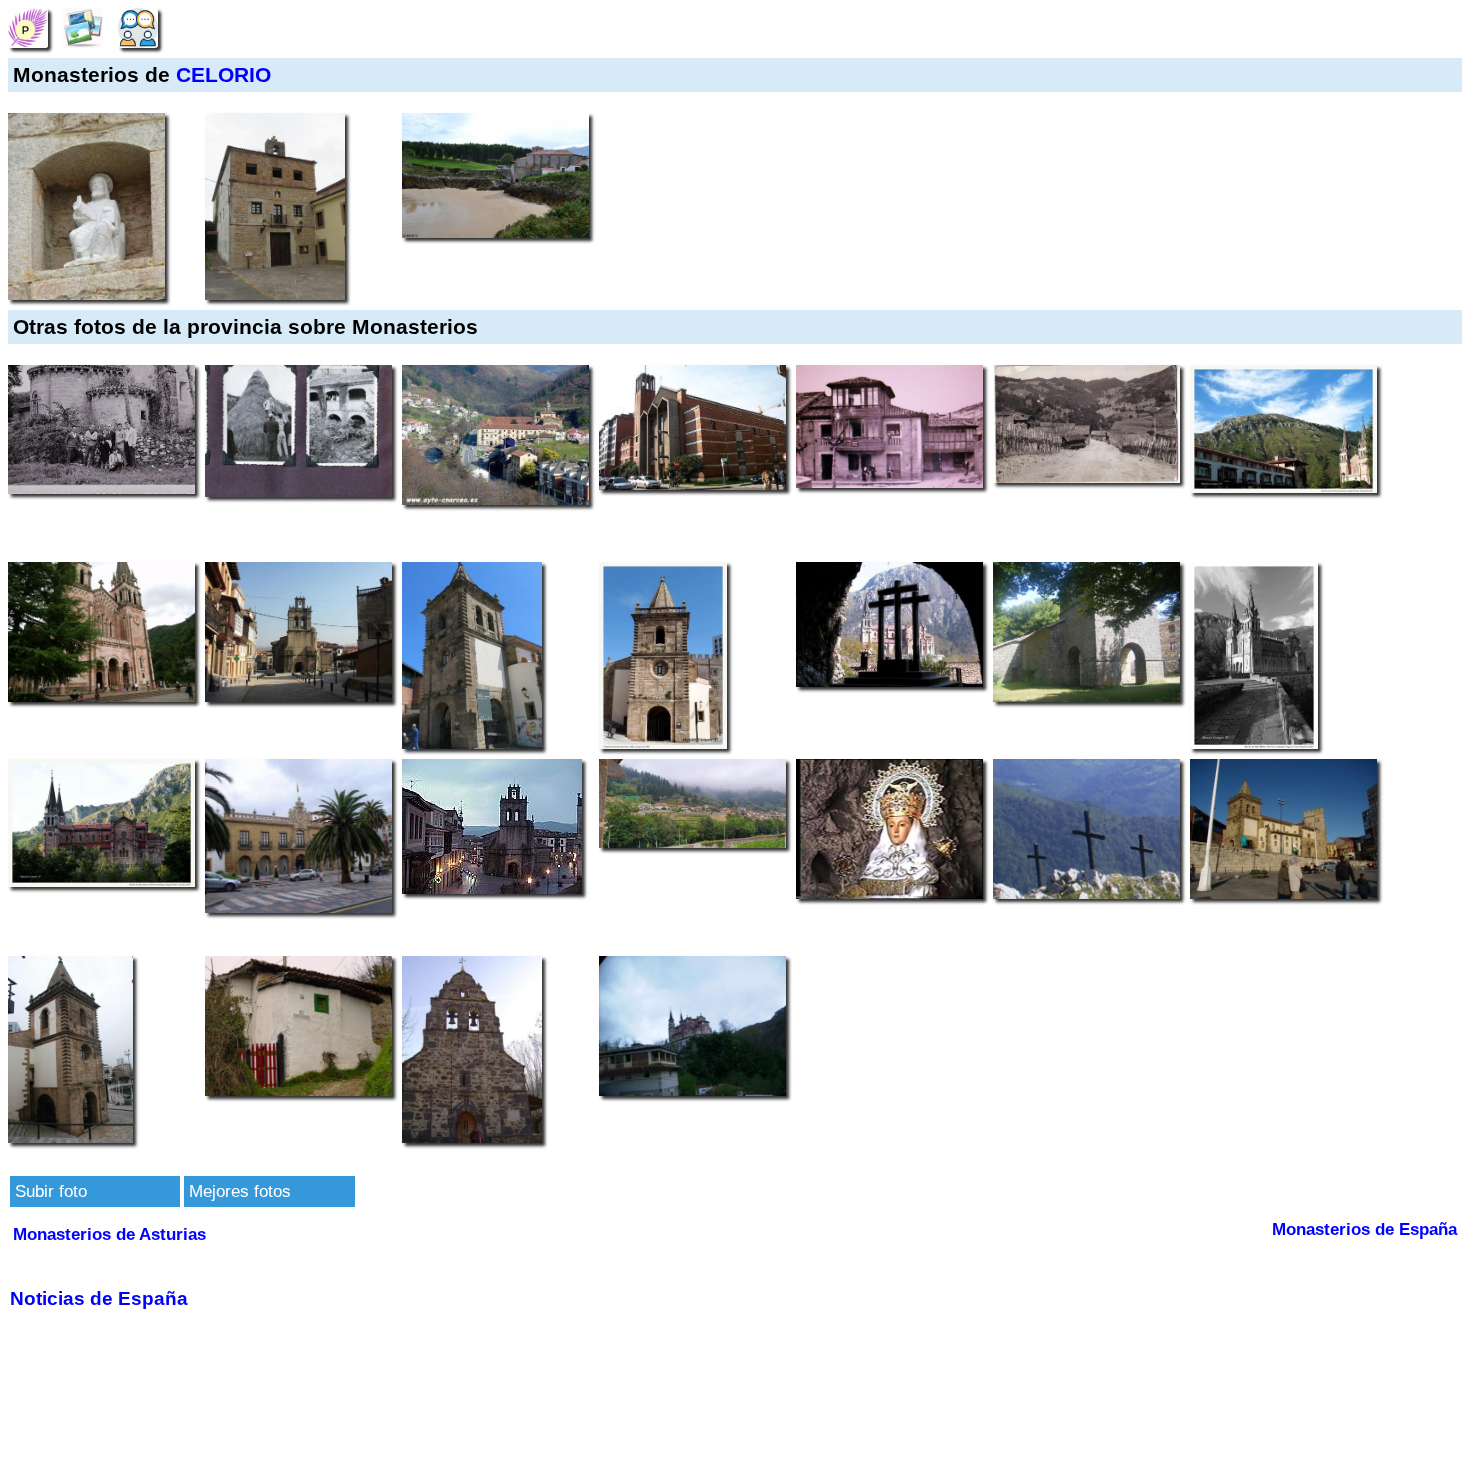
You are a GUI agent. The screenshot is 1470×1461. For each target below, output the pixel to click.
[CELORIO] (28, 27)
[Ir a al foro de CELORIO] (138, 27)
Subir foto (51, 1191)
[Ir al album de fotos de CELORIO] (83, 27)
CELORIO (223, 74)
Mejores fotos (240, 1191)
